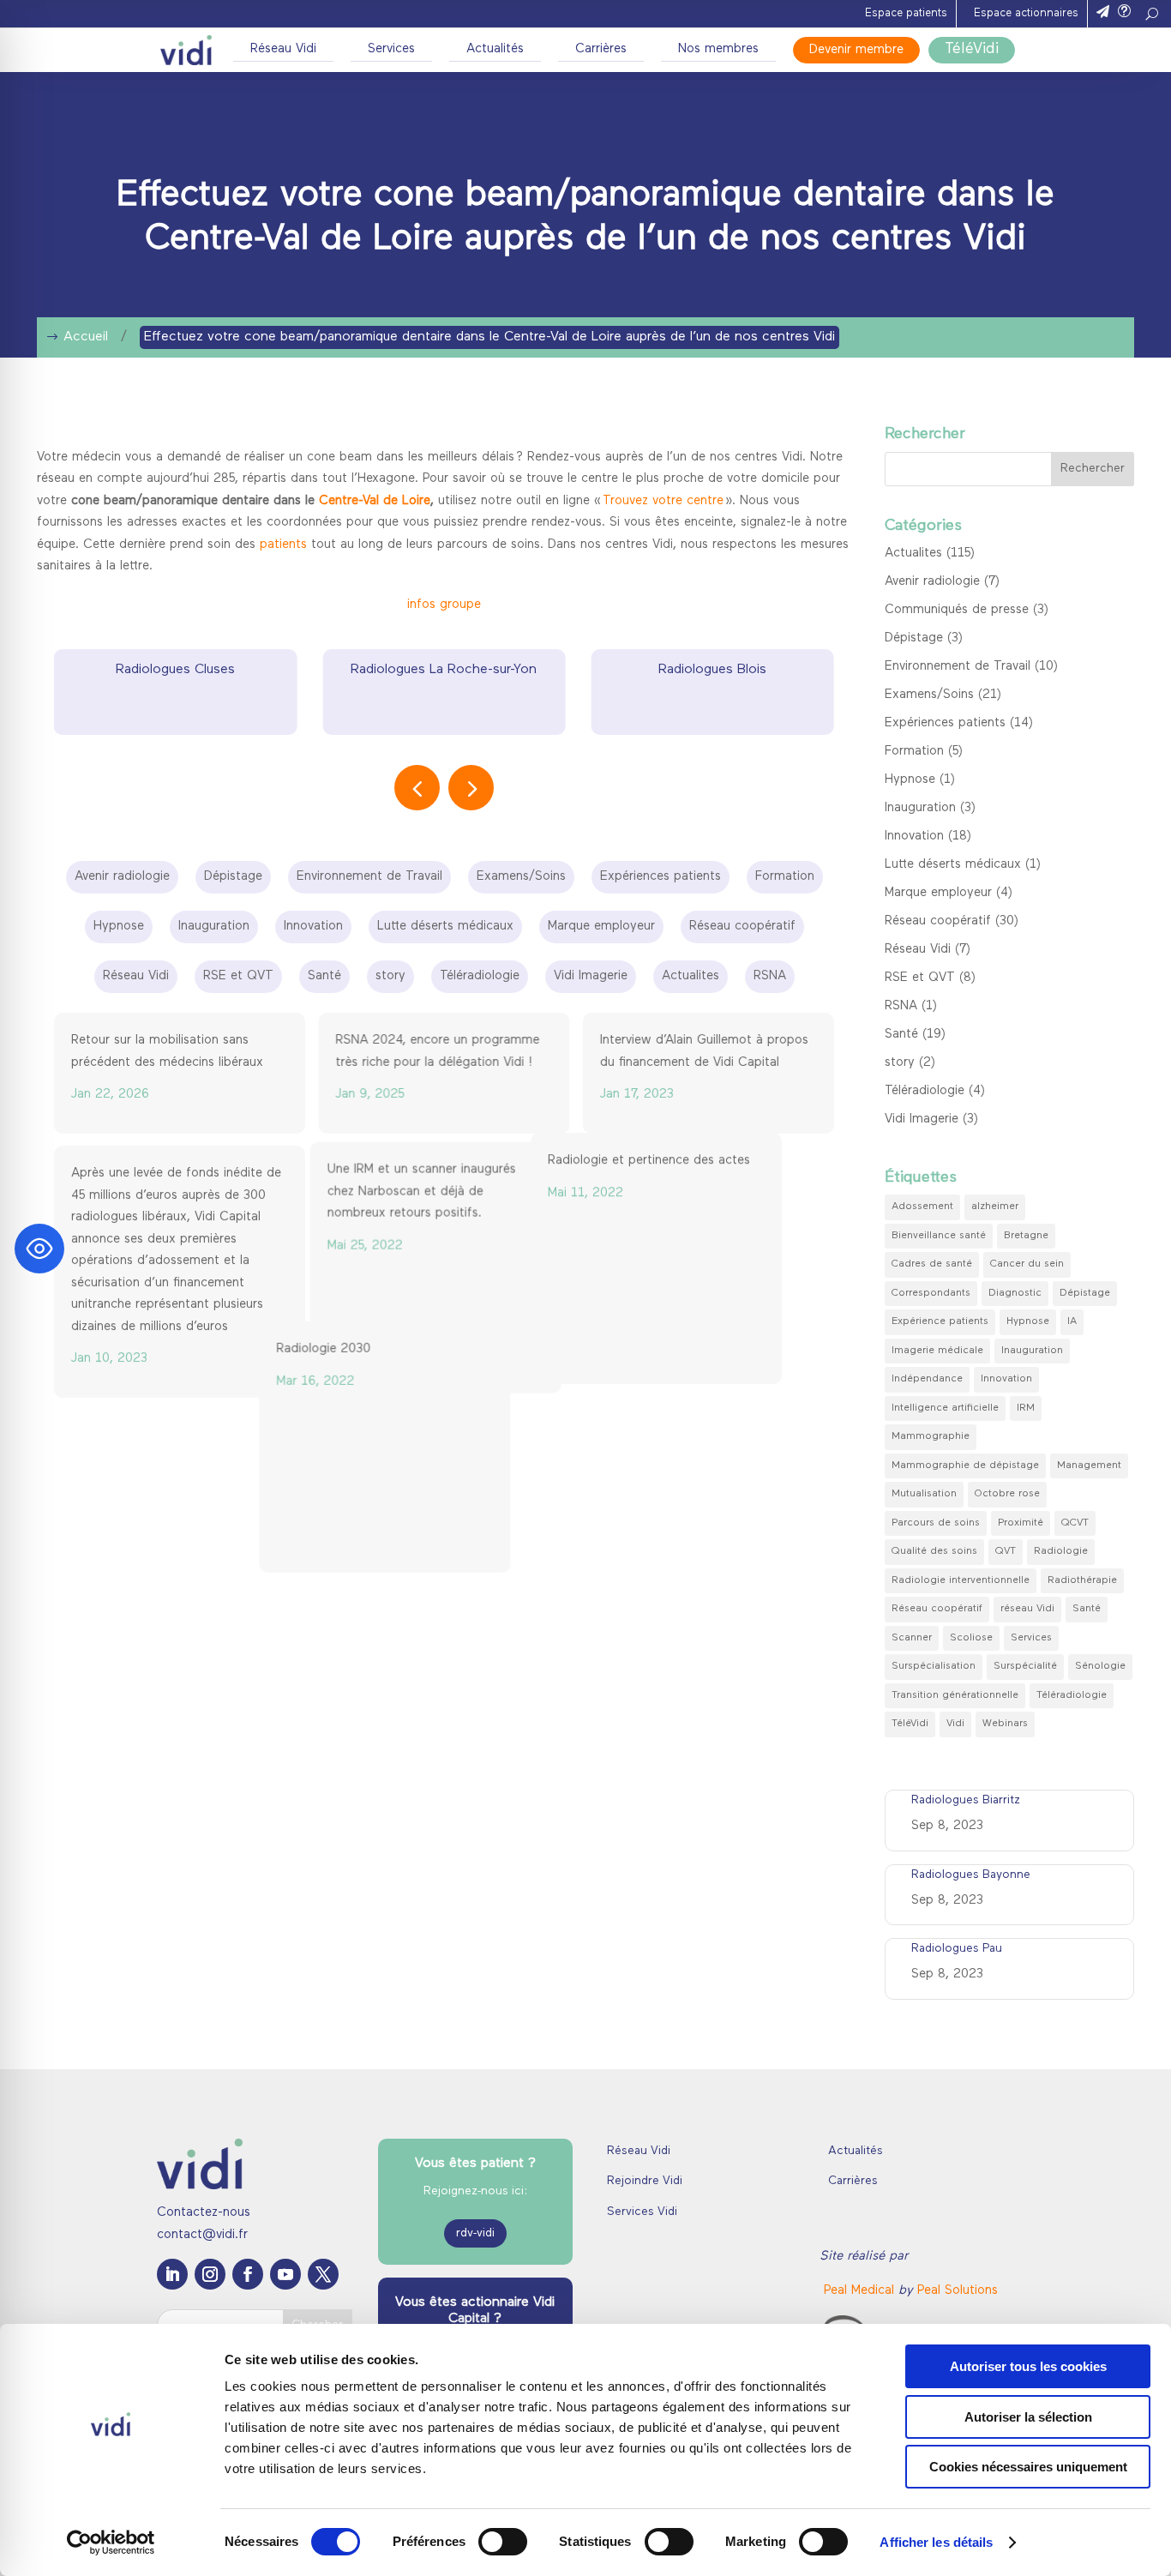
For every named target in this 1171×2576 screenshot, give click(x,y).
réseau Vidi (1027, 1609)
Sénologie (1100, 1666)
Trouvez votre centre (663, 501)
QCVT (1075, 1523)
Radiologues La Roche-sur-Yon (444, 670)
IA (1072, 1321)
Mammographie (931, 1436)
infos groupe (444, 605)
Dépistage (914, 638)
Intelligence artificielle (945, 1408)
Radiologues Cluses (175, 670)
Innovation (914, 837)
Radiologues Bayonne (971, 1875)
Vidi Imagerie (922, 1119)
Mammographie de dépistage (965, 1466)
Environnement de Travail (958, 667)
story (900, 1063)
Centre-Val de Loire (375, 501)
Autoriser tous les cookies (1028, 2366)
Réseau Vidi (283, 49)
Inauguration (920, 808)
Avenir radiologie (932, 582)
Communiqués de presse (957, 610)
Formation (914, 752)
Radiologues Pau (957, 1949)
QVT (1006, 1551)
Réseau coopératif (938, 921)
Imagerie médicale (937, 1351)
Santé (901, 1035)
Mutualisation (924, 1494)
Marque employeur (938, 893)
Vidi (955, 1724)
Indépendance (927, 1379)
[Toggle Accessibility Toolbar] (39, 1249)
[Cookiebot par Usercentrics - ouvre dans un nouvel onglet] (111, 2543)
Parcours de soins (936, 1523)
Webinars (1005, 1724)
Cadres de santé (932, 1264)
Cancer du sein (1027, 1264)
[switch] (503, 2542)
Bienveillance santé (939, 1236)
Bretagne (1026, 1236)
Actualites (913, 554)
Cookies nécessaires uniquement (1028, 2467)
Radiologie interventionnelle (961, 1580)
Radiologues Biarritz (966, 1800)
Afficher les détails (936, 2542)
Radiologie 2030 (382, 1438)
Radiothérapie (1082, 1580)
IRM (1026, 1408)
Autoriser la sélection (1028, 2417)
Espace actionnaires (1026, 13)
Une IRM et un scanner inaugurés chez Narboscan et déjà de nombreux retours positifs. (429, 1196)
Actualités (495, 49)
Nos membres (718, 49)
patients (283, 545)
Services (391, 49)
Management (1089, 1466)
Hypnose (910, 780)
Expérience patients (940, 1321)
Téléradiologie (925, 1091)
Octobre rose (1007, 1494)
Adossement (922, 1207)
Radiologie (1061, 1551)
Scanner (912, 1638)
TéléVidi (972, 50)
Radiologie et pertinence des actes (701, 1174)
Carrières (601, 49)
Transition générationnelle (955, 1695)
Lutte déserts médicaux (953, 865)
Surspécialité (1025, 1666)
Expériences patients (945, 723)
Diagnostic (1015, 1293)
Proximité (1021, 1523)
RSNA (901, 1006)
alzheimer (995, 1207)
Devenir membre (856, 50)
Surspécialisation (934, 1666)
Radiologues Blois (712, 670)
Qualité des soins (934, 1551)
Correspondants (931, 1293)
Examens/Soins (929, 695)
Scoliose (971, 1638)
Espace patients (906, 13)
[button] (471, 788)
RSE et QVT (920, 978)
